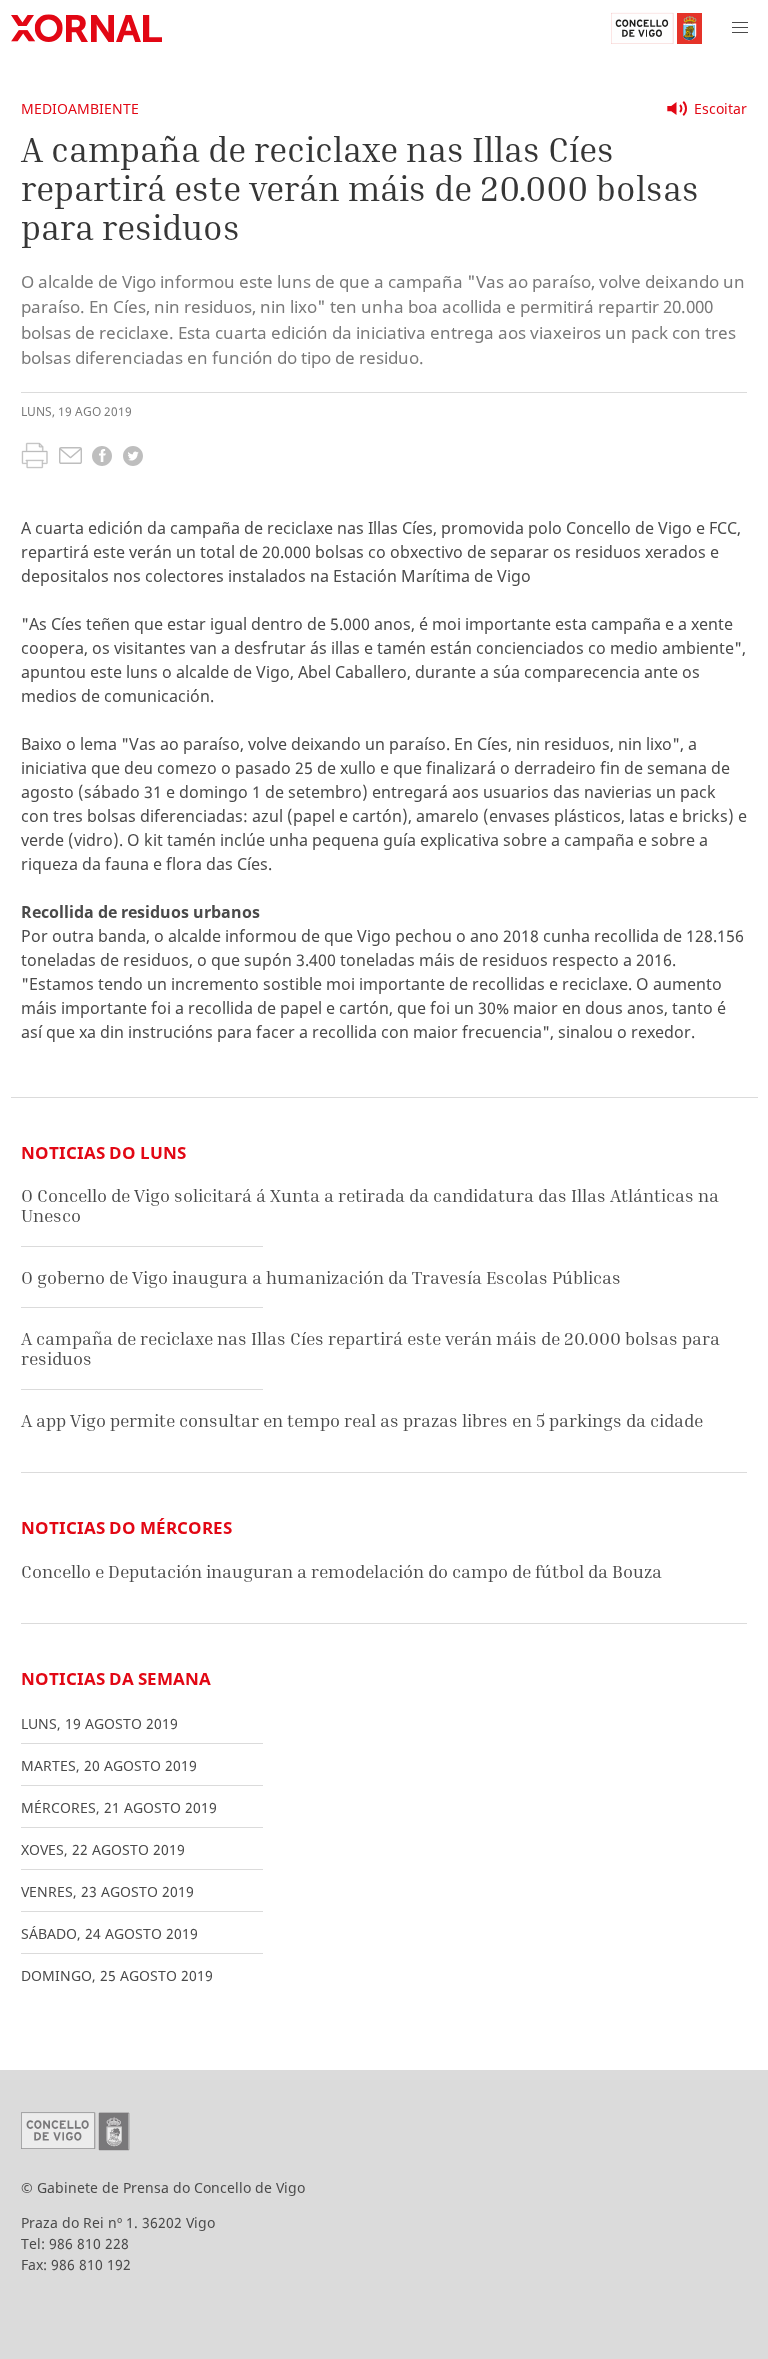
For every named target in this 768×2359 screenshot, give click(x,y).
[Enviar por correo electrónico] (70, 458)
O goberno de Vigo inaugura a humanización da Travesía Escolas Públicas (321, 1277)
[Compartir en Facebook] (102, 458)
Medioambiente (80, 108)
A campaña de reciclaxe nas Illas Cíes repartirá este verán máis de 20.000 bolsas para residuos (370, 1348)
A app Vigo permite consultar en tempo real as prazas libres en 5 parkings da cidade (362, 1420)
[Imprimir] (34, 458)
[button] (740, 28)
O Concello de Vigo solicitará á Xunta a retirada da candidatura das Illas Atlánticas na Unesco (370, 1205)
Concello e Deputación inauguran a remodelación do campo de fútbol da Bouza (341, 1571)
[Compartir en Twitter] (133, 458)
